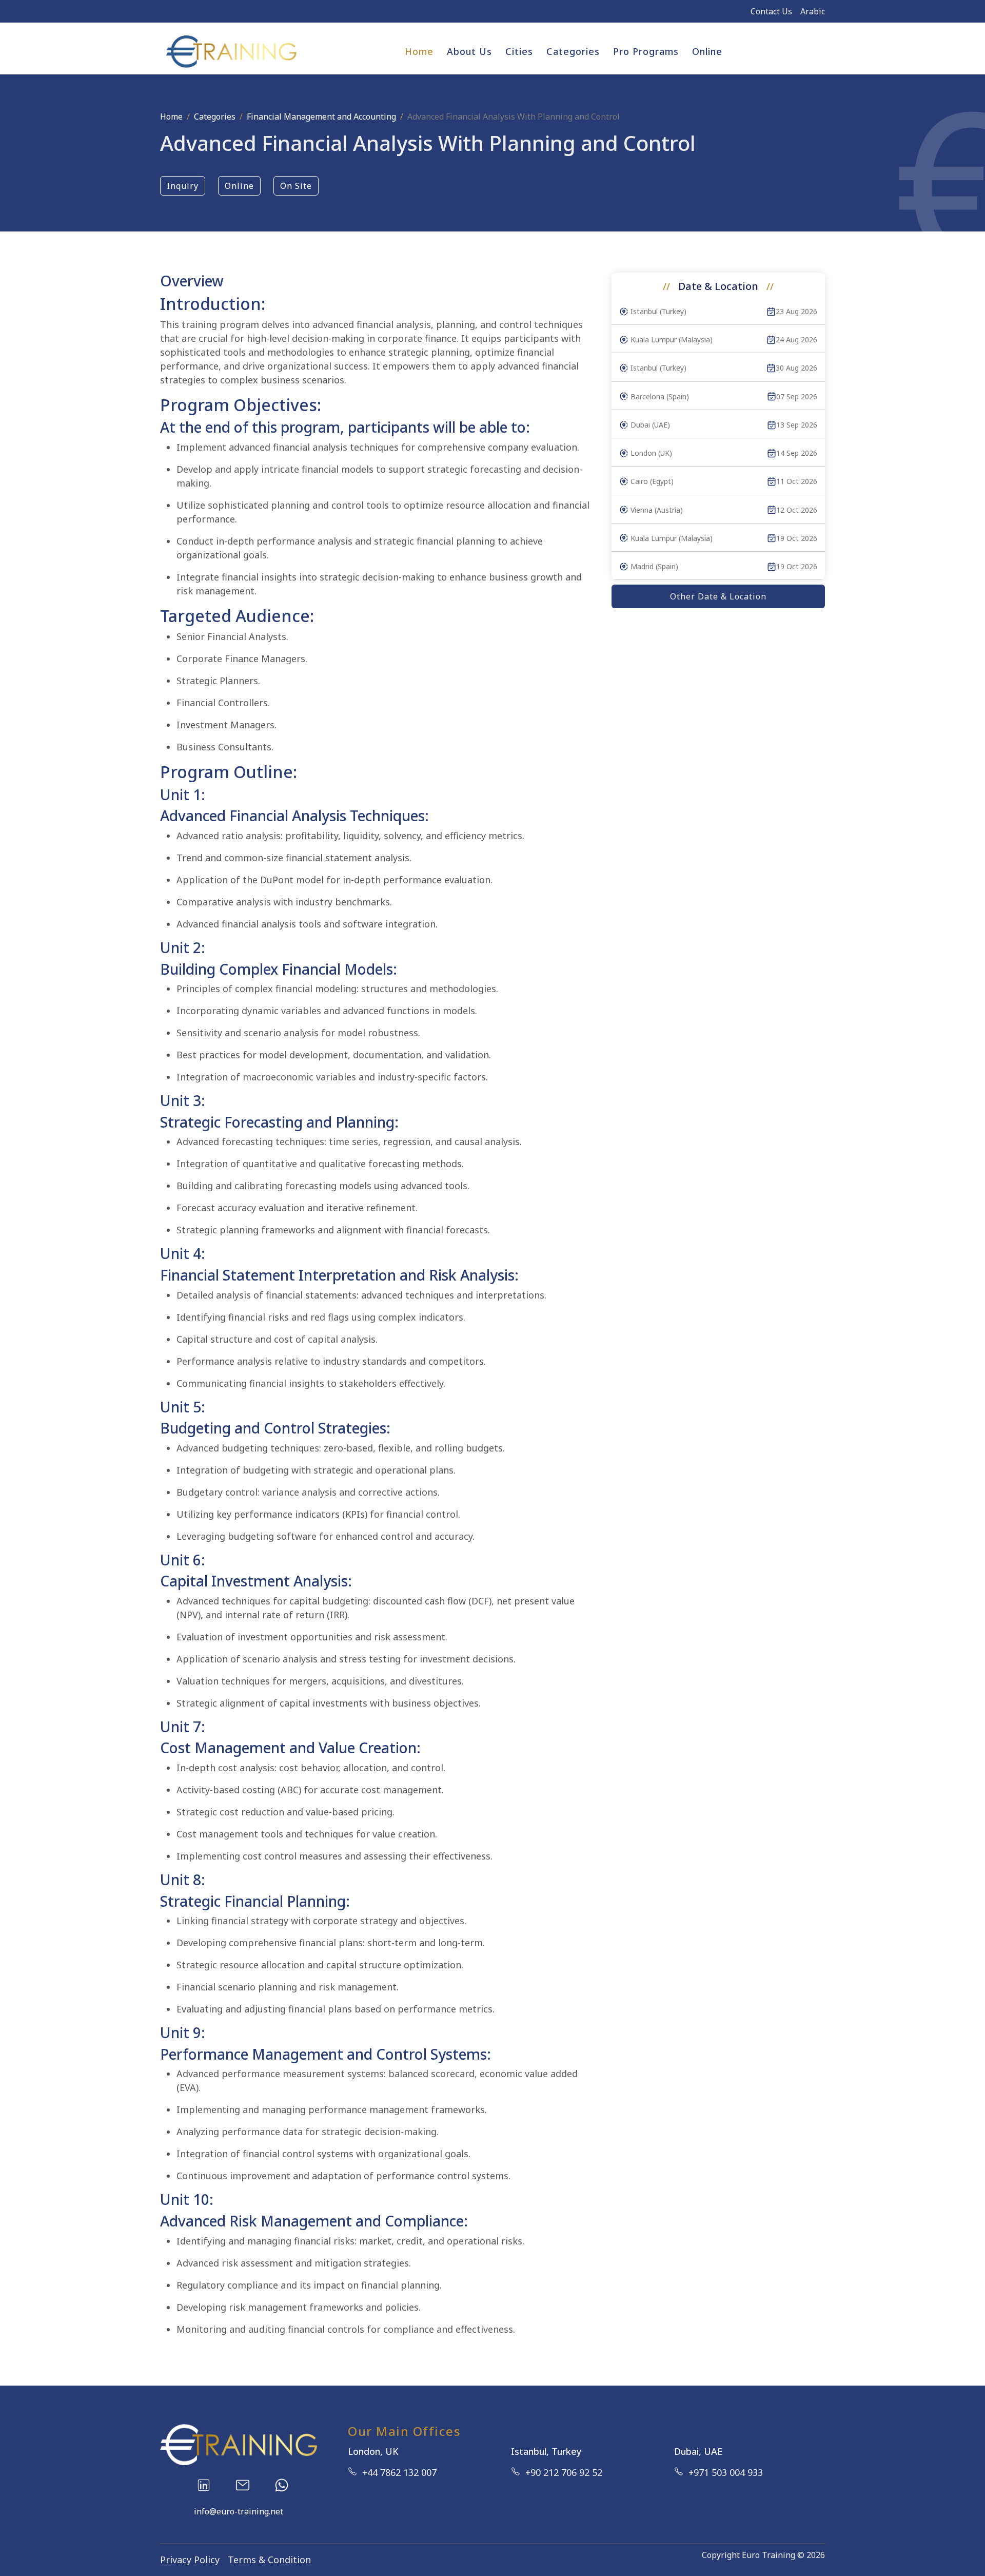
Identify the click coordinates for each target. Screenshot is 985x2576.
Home (419, 51)
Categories (215, 117)
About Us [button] (469, 51)
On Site (296, 186)
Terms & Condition (269, 2560)
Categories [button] (573, 51)
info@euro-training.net (239, 2511)
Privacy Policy (190, 2560)
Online (707, 51)
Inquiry (183, 186)
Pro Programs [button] (646, 51)
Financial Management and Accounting (321, 117)
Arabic (813, 11)
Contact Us (771, 11)
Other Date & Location (718, 596)
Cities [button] (519, 51)
